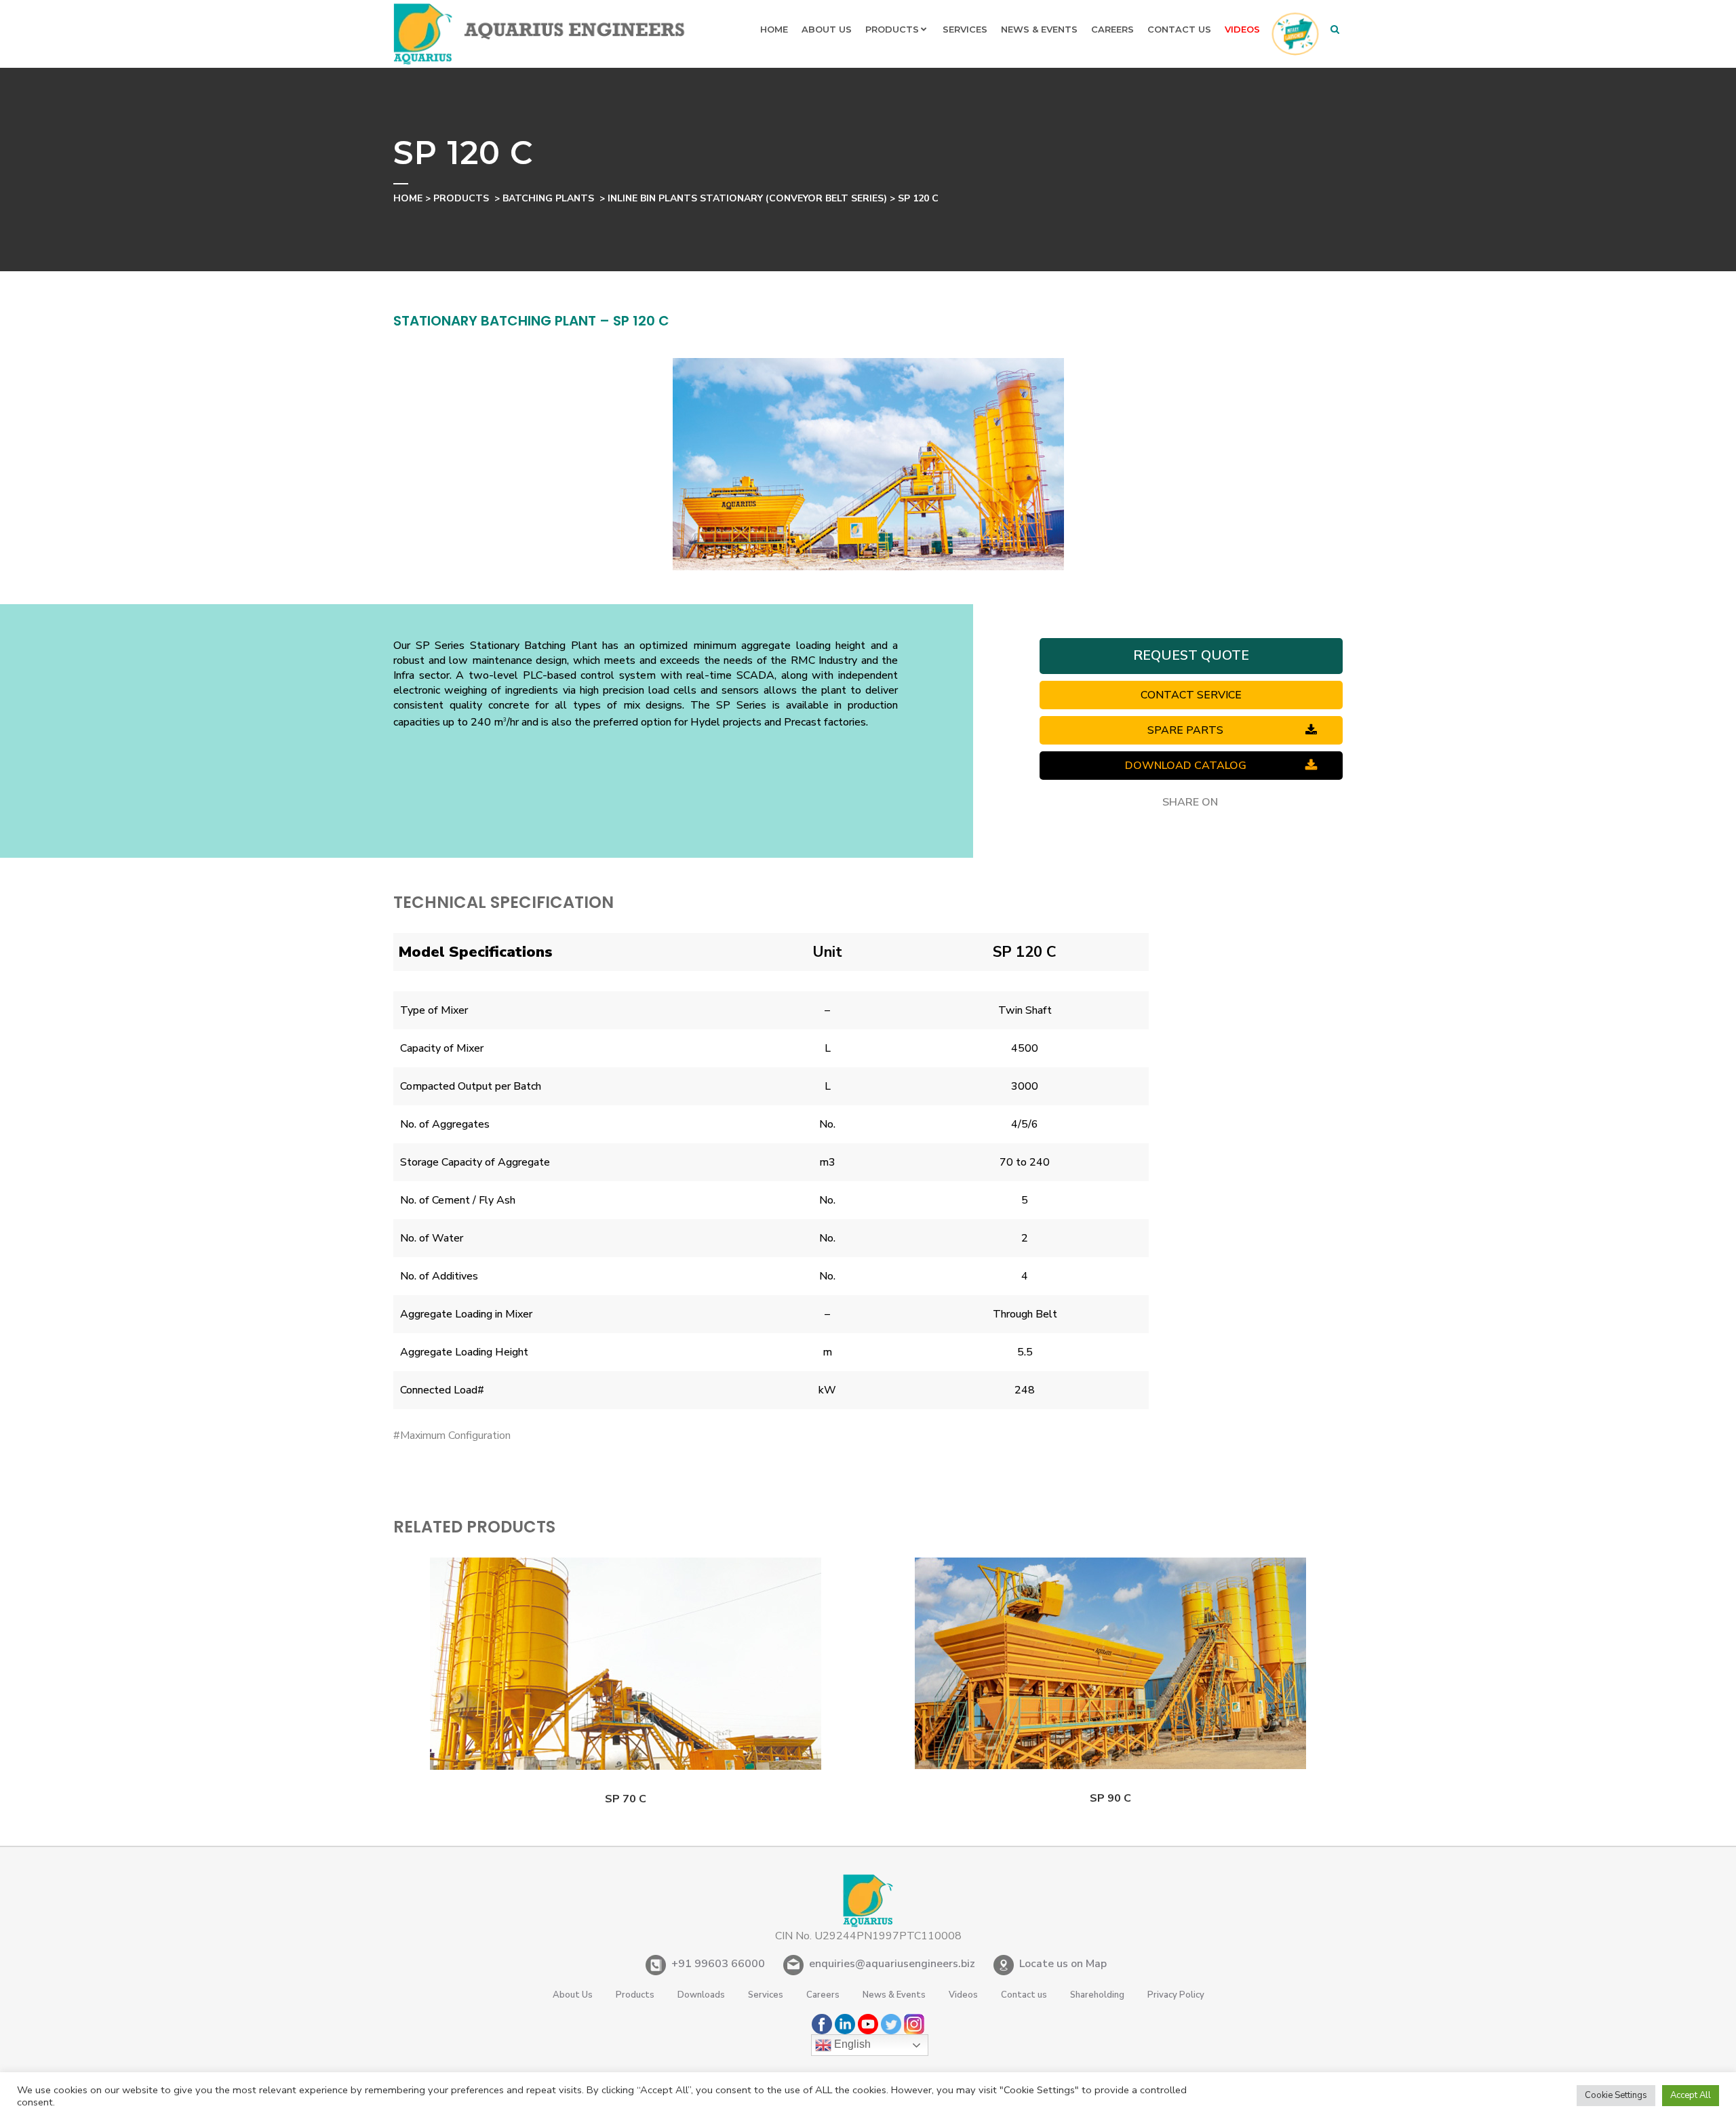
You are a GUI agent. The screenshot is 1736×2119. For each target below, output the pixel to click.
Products (461, 198)
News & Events (894, 1995)
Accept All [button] (1691, 2095)
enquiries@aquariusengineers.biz (892, 1964)
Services (766, 1995)
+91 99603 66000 (718, 1964)
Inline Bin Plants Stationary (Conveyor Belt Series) (747, 198)
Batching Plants (548, 198)
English (851, 2044)
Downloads (701, 1995)
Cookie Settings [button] (1616, 2095)
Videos (963, 1995)
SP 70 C (626, 1799)
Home (408, 198)
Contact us (1024, 1995)
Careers (823, 1995)
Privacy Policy (1176, 1995)
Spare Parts (1185, 730)
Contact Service (1191, 695)
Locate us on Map (1063, 1964)
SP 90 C (1110, 1798)
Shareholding (1097, 1995)
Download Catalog (1186, 766)
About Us (573, 1995)
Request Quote (1191, 655)
